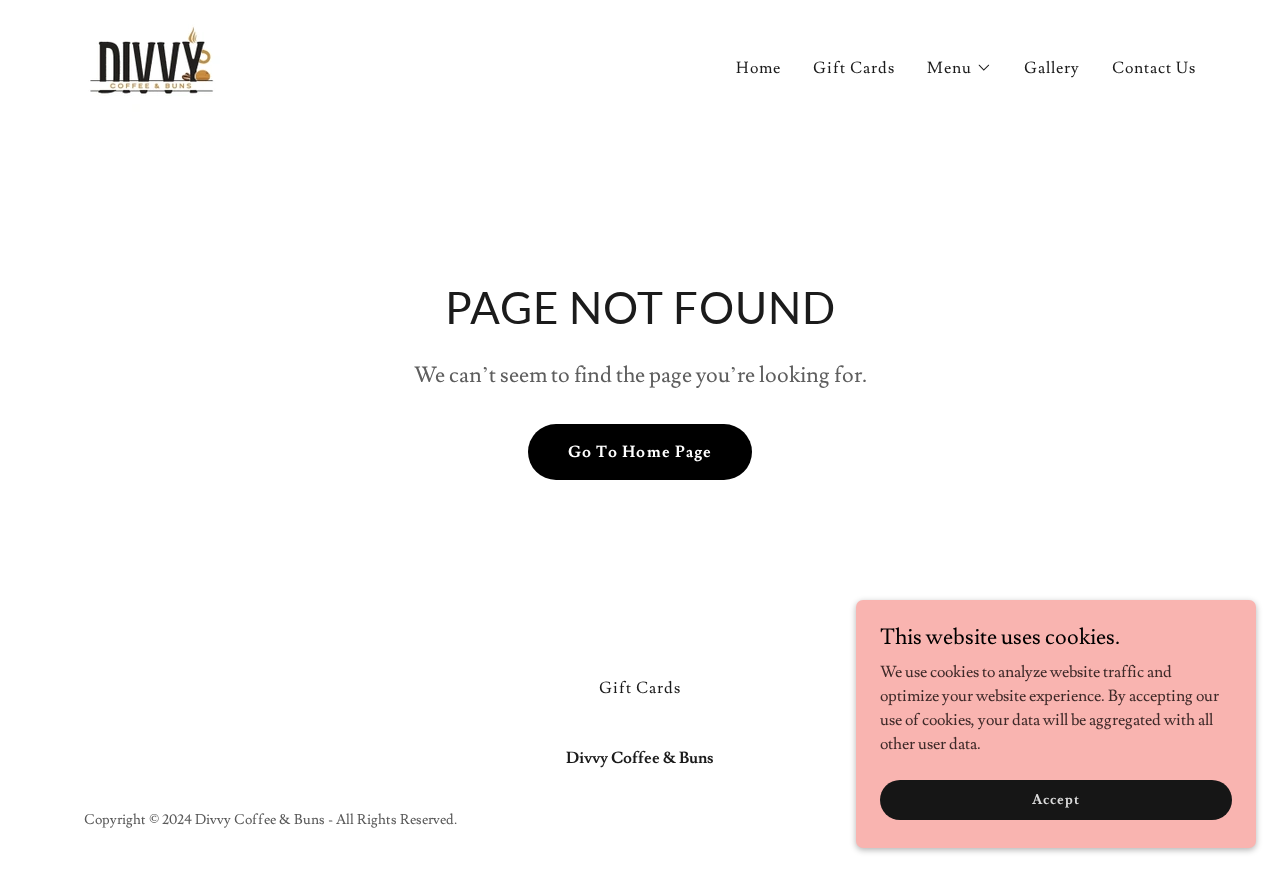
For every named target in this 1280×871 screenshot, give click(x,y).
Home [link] (758, 68)
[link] (154, 61)
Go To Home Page (639, 452)
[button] (959, 68)
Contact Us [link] (1154, 68)
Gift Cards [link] (854, 68)
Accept (1055, 799)
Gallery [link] (1052, 68)
